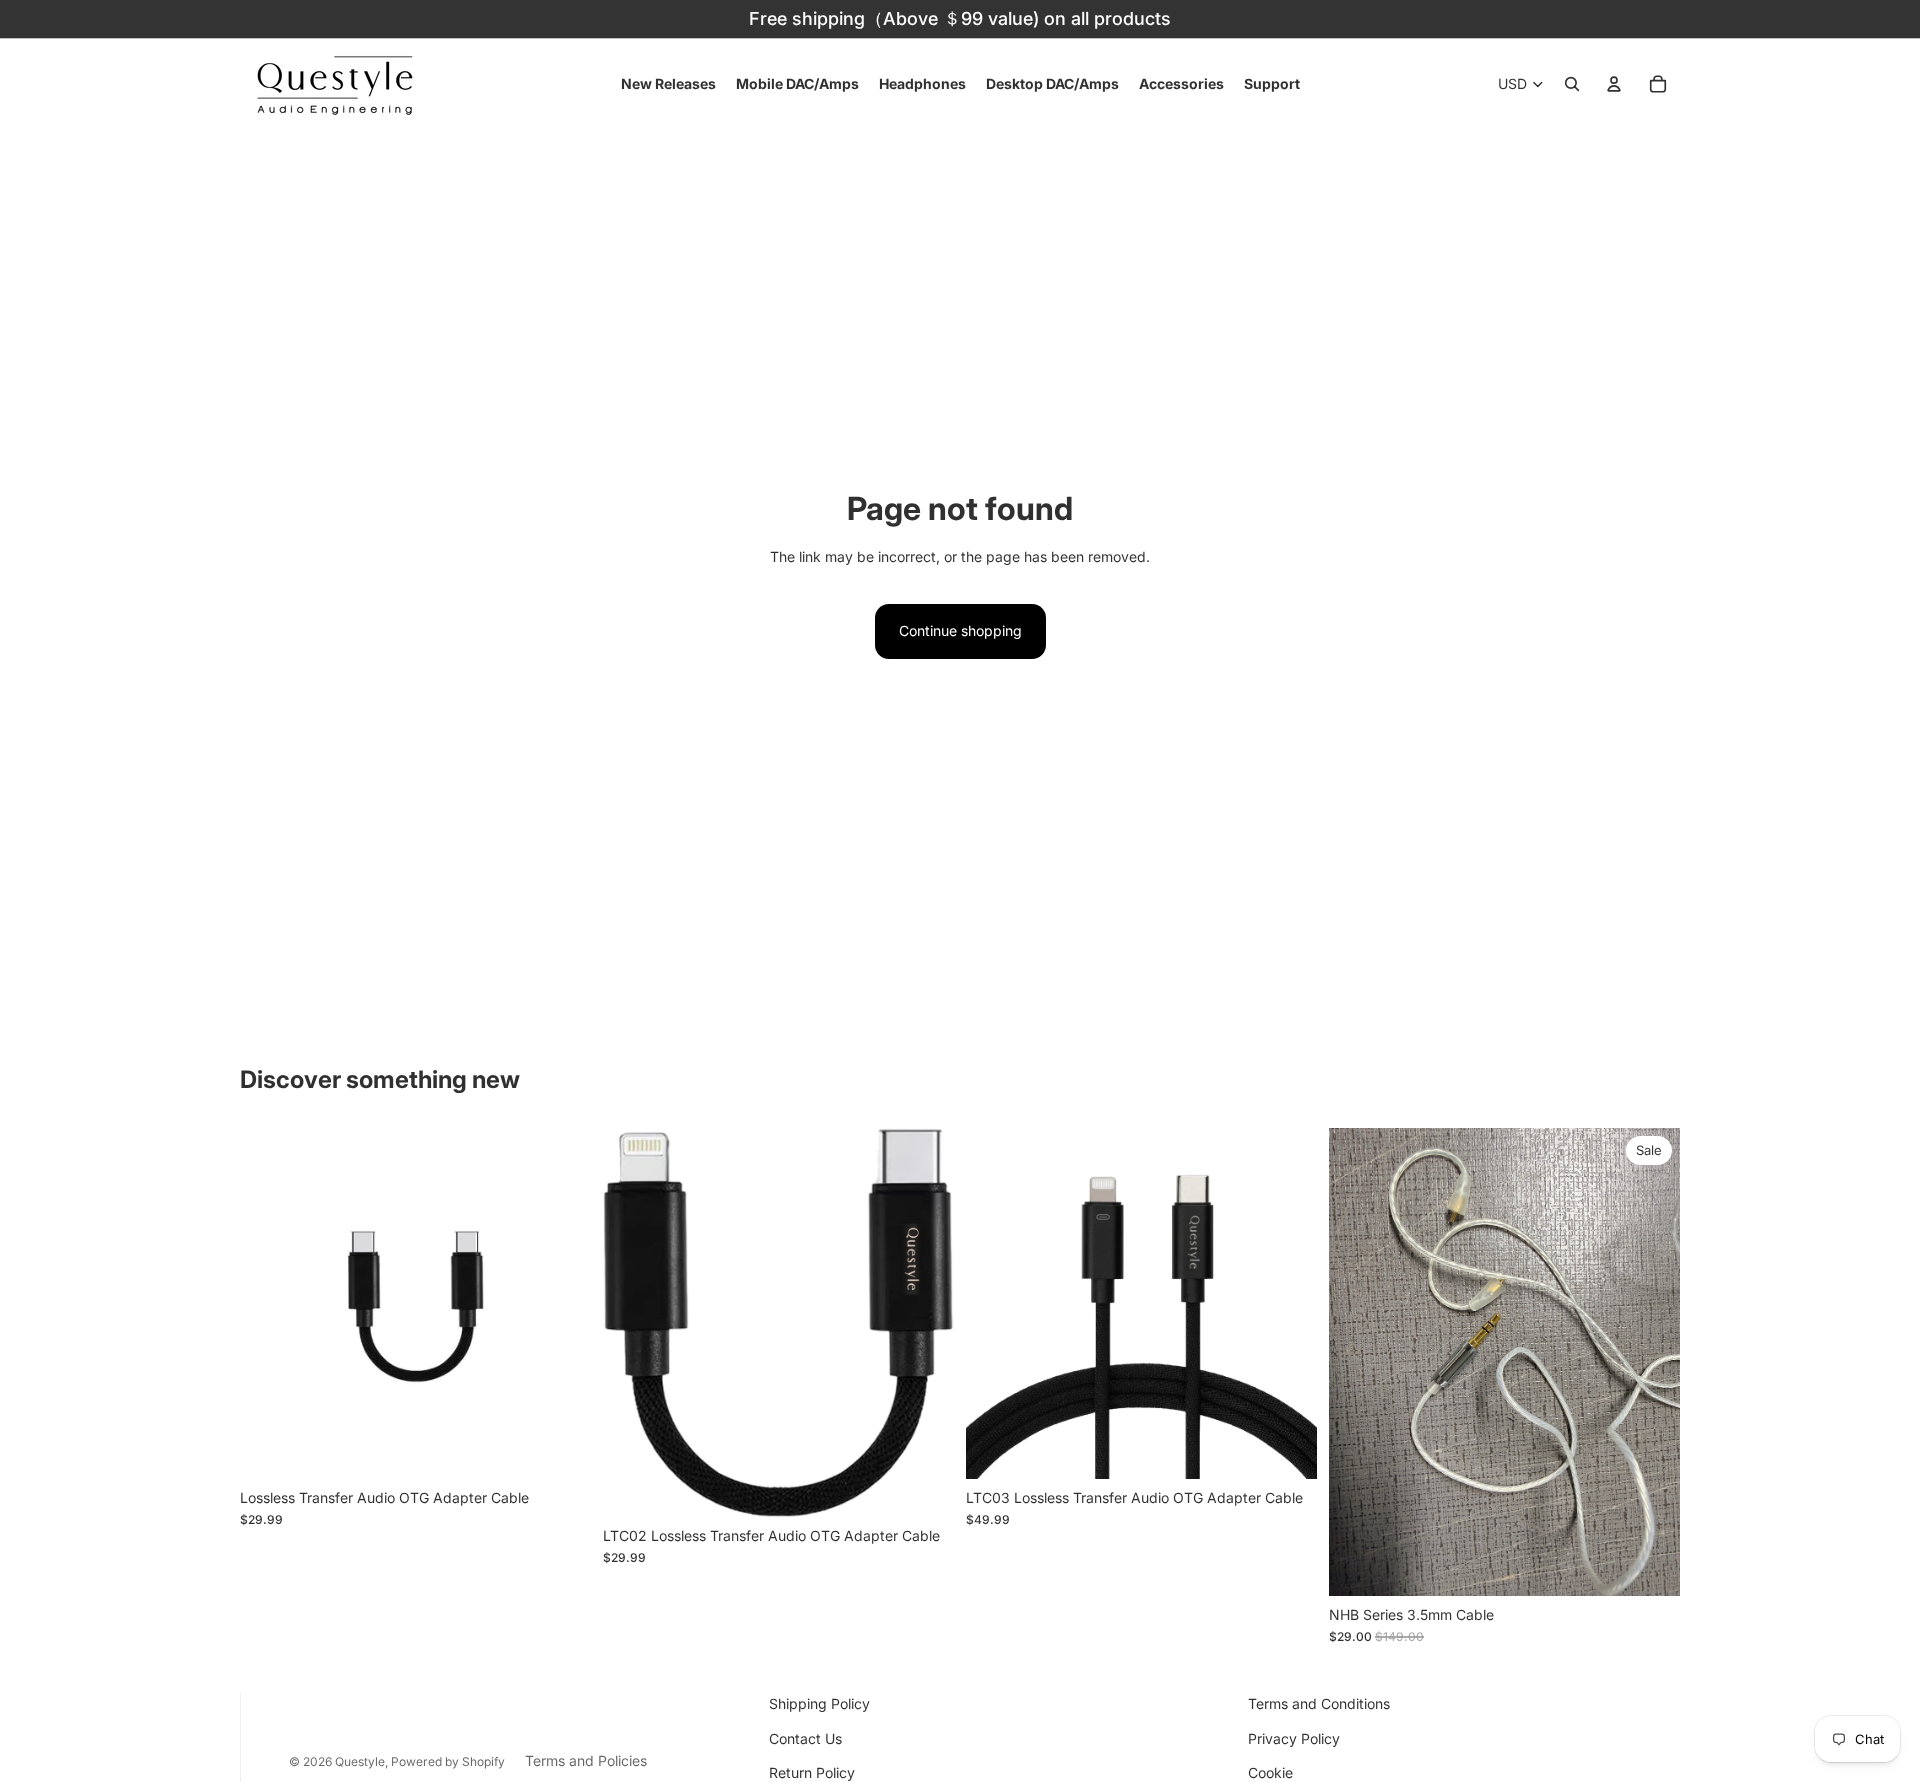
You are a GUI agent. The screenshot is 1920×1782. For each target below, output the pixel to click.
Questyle (360, 1761)
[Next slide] (561, 1304)
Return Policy (812, 1772)
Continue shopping (960, 630)
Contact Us (805, 1738)
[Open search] (1572, 84)
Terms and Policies (586, 1760)
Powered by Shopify (448, 1761)
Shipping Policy (819, 1703)
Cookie (1270, 1772)
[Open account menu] (1614, 84)
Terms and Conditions (1319, 1703)
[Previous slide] (270, 1304)
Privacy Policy (1294, 1738)
